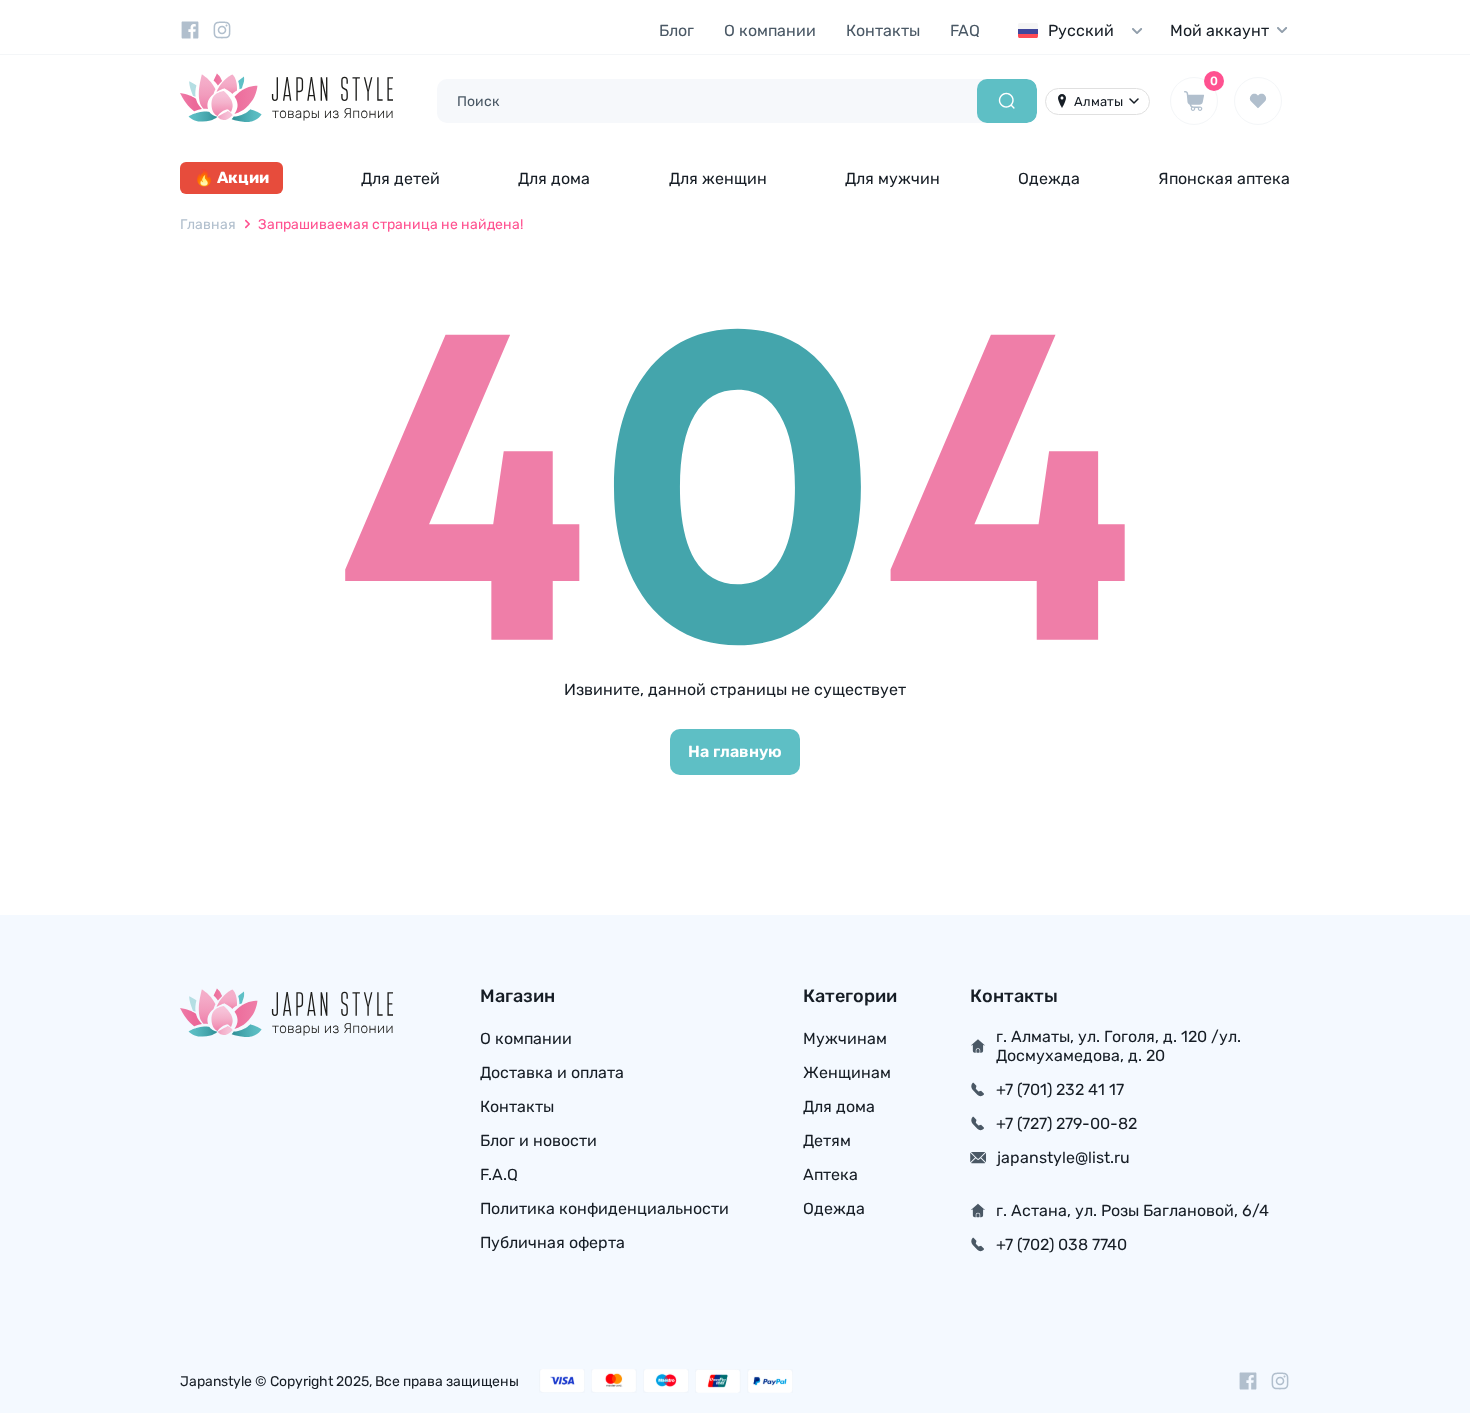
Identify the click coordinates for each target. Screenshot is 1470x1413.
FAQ (965, 30)
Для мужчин (892, 178)
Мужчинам (845, 1038)
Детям (827, 1140)
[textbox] (1085, 30)
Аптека (830, 1174)
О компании (770, 30)
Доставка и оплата (552, 1072)
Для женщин (718, 178)
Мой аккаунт (1219, 30)
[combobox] (1085, 30)
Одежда (1049, 178)
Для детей (400, 178)
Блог (676, 30)
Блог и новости (538, 1140)
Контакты (883, 30)
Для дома (554, 178)
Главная (208, 224)
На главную (735, 751)
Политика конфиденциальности (604, 1208)
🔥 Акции (231, 177)
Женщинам (847, 1072)
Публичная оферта (552, 1242)
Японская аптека (1224, 178)
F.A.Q (499, 1174)
